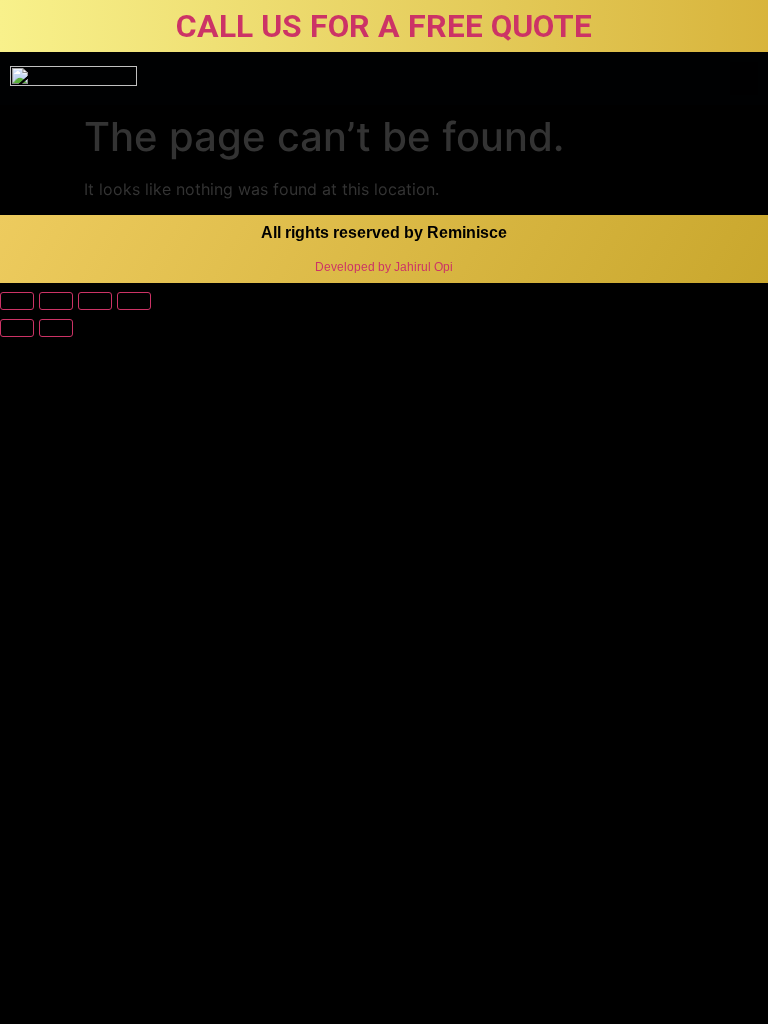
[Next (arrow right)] (56, 328)
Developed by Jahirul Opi (384, 267)
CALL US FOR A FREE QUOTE (384, 26)
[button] (744, 78)
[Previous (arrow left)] (17, 328)
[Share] (56, 301)
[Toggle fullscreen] (95, 301)
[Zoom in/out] (134, 301)
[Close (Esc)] (17, 301)
